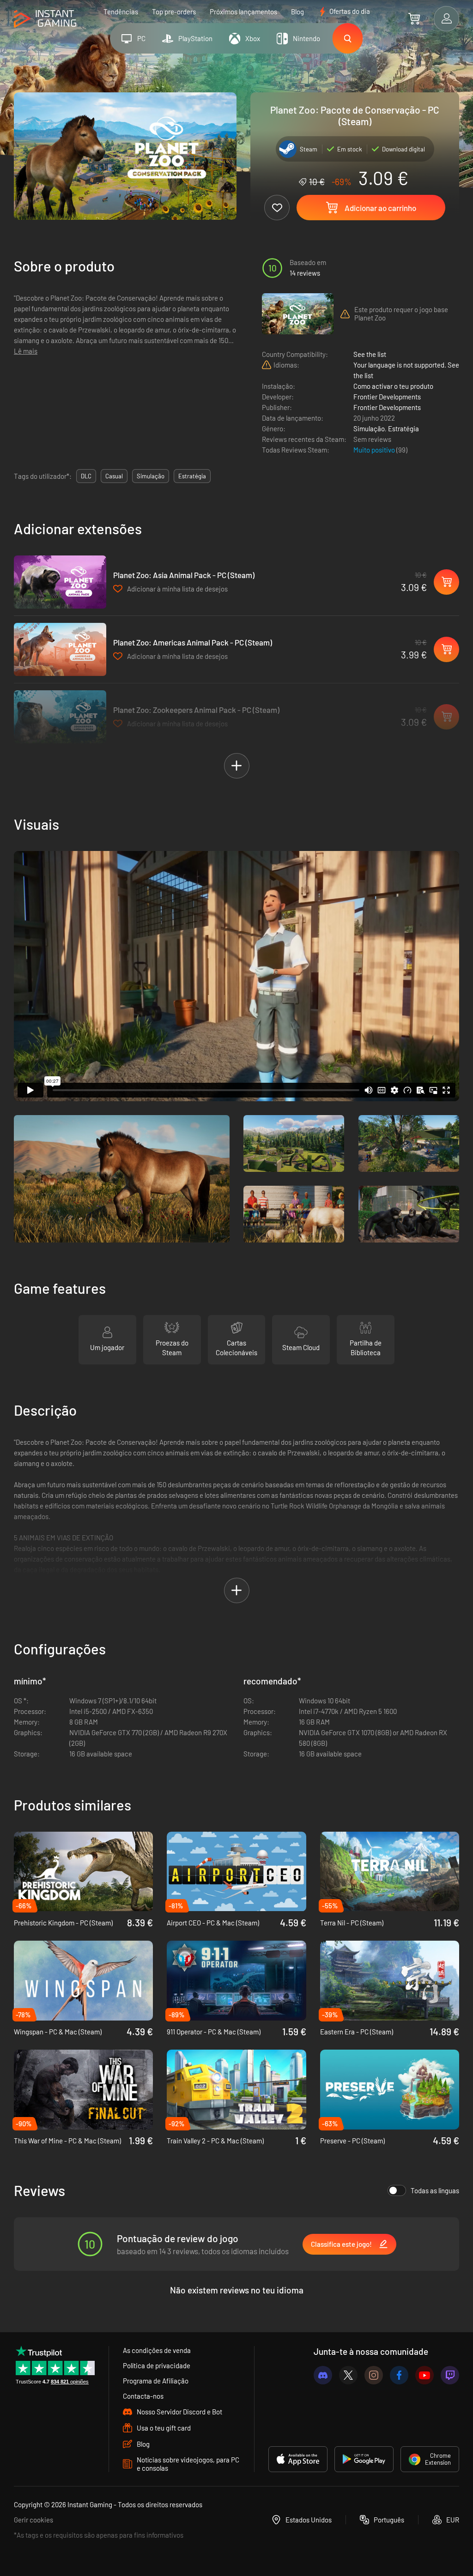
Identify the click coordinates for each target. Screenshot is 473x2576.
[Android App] (364, 2459)
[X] (348, 2375)
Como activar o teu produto (393, 386)
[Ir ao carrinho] (414, 18)
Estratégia (403, 428)
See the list (370, 354)
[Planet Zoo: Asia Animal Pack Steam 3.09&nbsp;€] (60, 582)
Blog (297, 12)
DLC (86, 476)
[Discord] (323, 2375)
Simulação (369, 428)
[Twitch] (450, 2375)
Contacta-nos (143, 2396)
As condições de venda (157, 2350)
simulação (151, 476)
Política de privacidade (157, 2365)
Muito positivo (375, 450)
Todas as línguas (435, 2190)
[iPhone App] (298, 2459)
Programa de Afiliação (156, 2381)
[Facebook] (399, 2375)
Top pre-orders (174, 12)
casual (114, 476)
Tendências (121, 12)
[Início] (45, 19)
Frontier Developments (387, 397)
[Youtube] (424, 2375)
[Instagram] (374, 2375)
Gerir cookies (33, 2520)
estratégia (192, 476)
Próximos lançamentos (243, 12)
